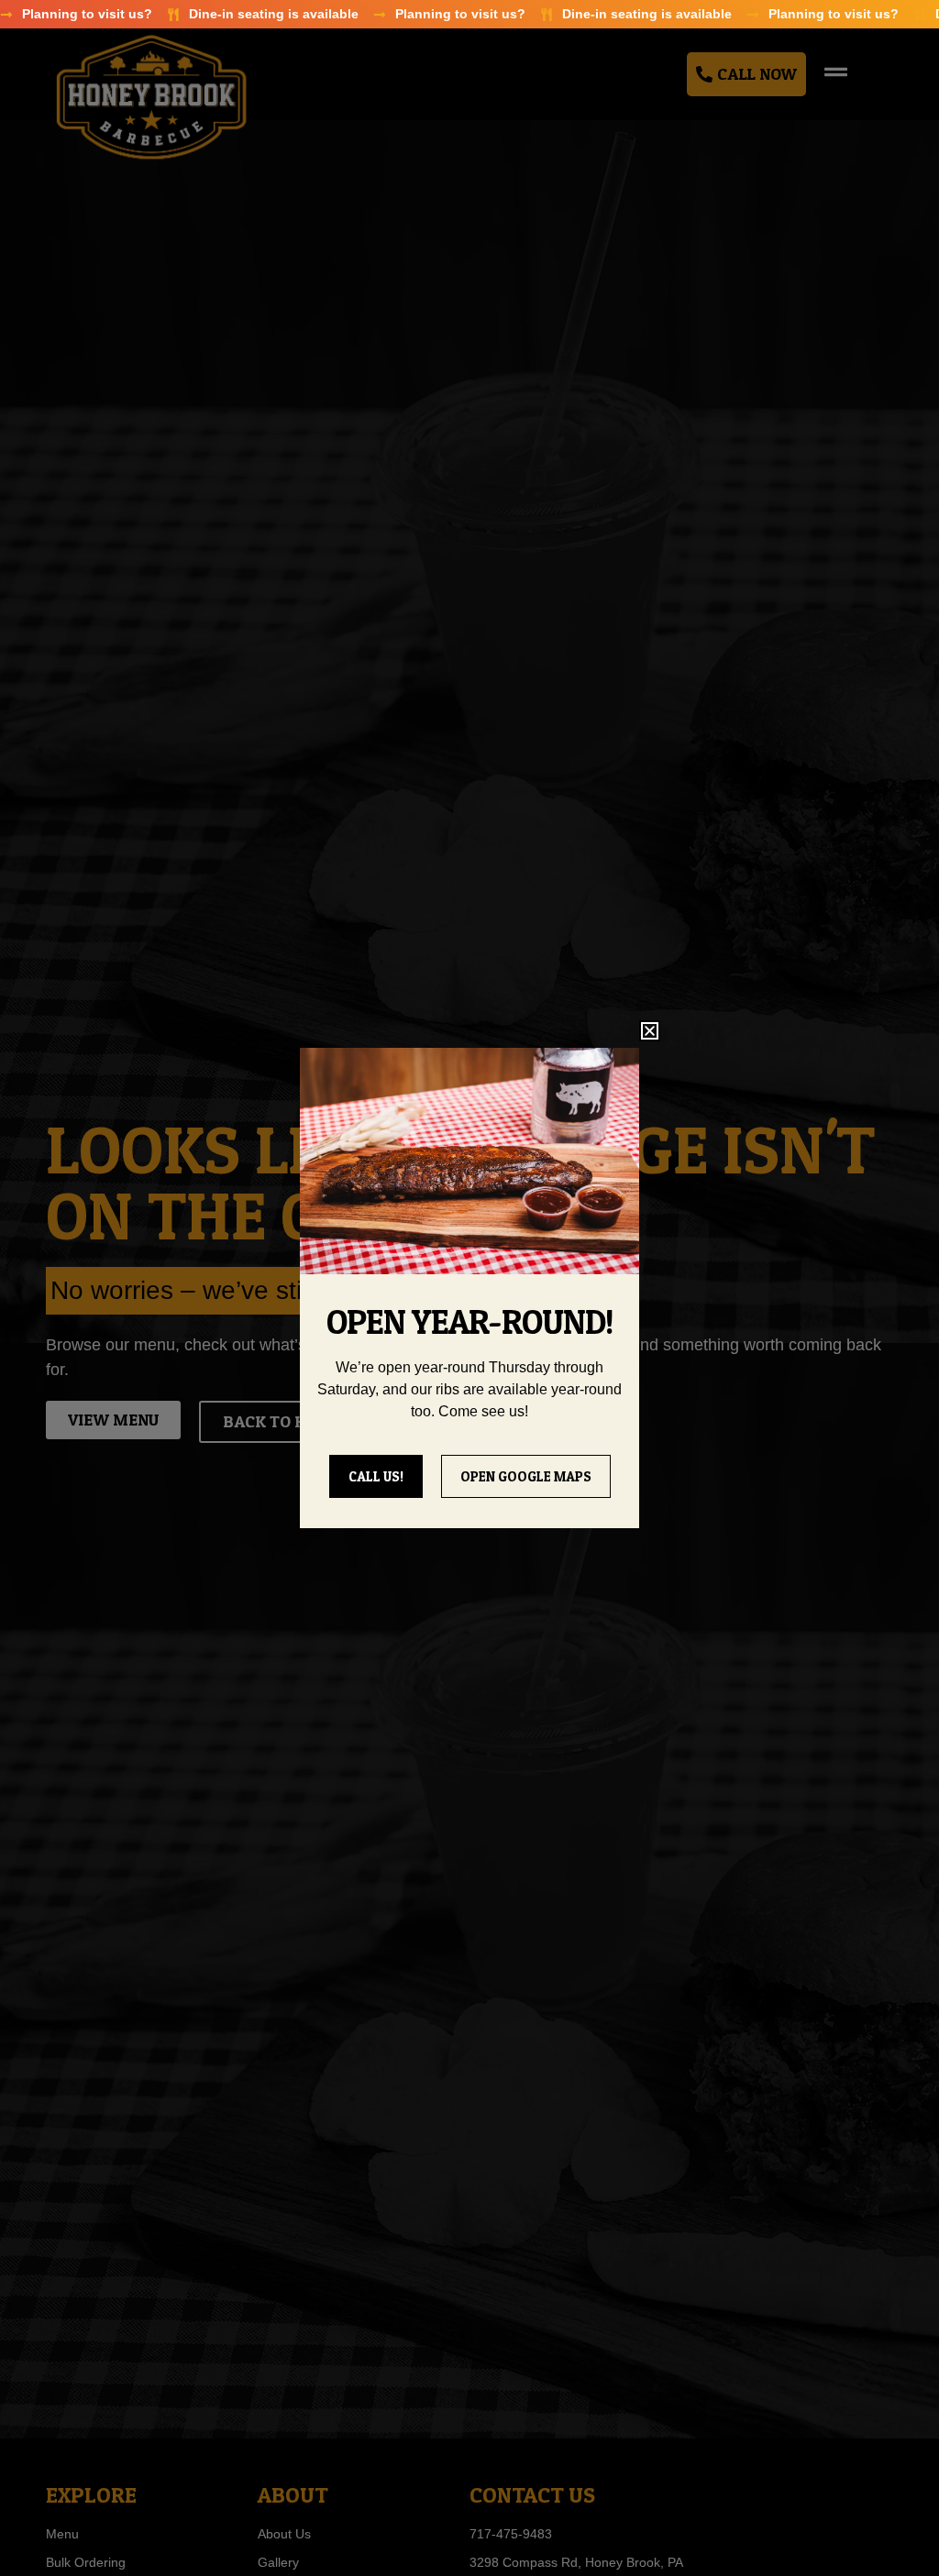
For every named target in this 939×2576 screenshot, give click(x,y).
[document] (469, 1288)
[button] (650, 1031)
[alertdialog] (469, 14)
